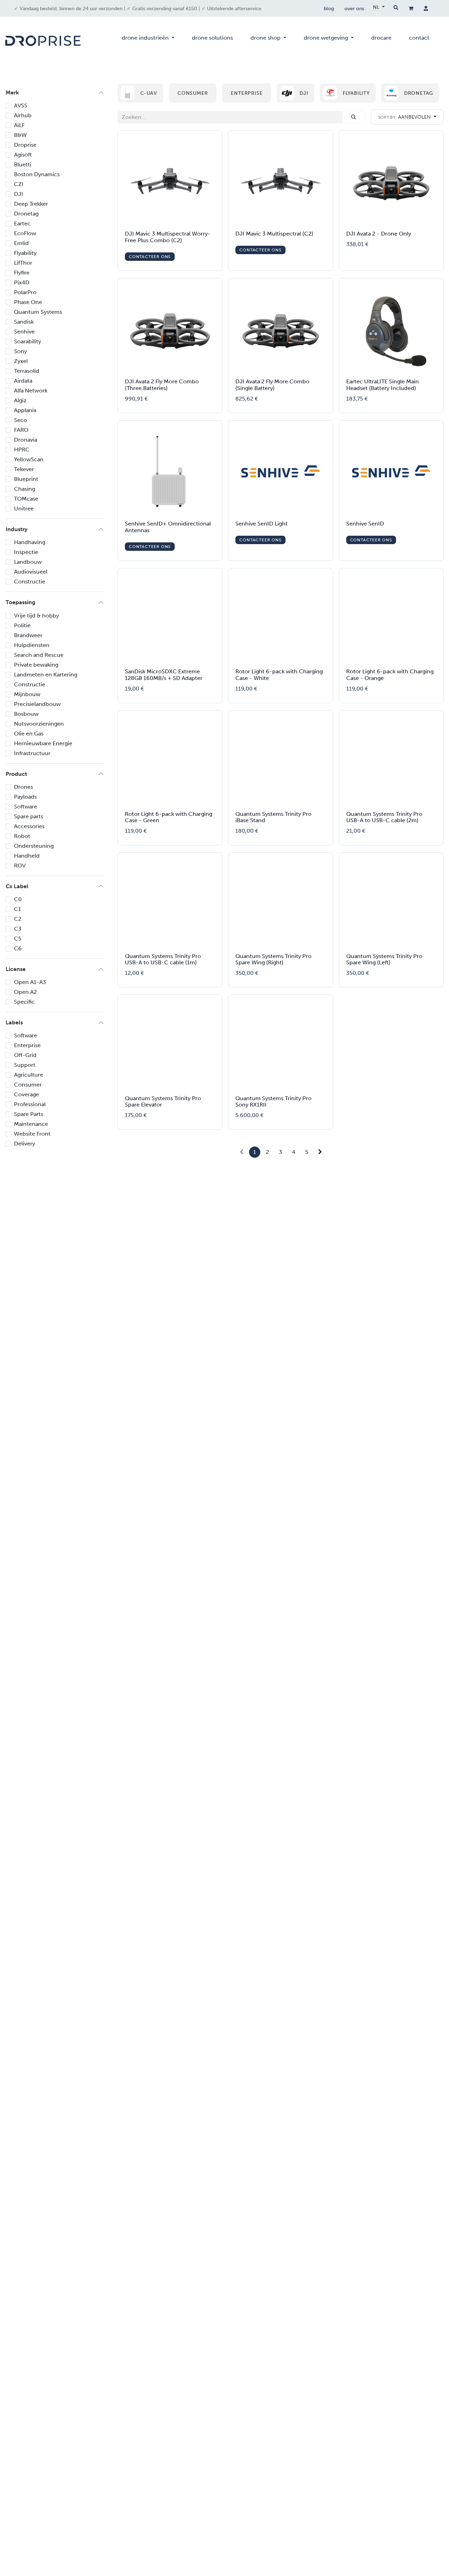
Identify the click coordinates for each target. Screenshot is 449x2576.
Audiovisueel (31, 572)
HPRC (22, 450)
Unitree (24, 508)
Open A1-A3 (30, 982)
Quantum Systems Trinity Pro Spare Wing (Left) (384, 959)
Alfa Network (31, 391)
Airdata (23, 381)
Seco (21, 420)
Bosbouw (26, 714)
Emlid (21, 243)
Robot (22, 836)
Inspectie (26, 552)
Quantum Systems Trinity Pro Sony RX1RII (273, 1102)
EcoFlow (25, 233)
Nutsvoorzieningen (39, 724)
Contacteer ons (150, 257)
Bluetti (23, 164)
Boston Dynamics (37, 174)
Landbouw (28, 562)
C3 (18, 929)
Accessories (29, 826)
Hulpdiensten (32, 645)
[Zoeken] (354, 117)
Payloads (25, 797)
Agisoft (23, 155)
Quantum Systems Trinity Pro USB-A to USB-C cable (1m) (163, 959)
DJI (19, 194)
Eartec (22, 223)
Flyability (25, 253)
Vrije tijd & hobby (36, 616)
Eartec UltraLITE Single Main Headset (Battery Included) (383, 385)
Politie (22, 625)
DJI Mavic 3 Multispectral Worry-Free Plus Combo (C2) (168, 237)
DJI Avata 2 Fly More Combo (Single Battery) (272, 385)
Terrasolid (27, 371)
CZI (19, 184)
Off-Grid (25, 1055)
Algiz (20, 400)
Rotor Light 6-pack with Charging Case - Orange (390, 675)
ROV (20, 866)
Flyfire (22, 273)
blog (329, 9)
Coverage (26, 1094)
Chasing (25, 489)
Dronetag (26, 214)
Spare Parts (29, 1114)
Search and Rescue (39, 655)
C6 (18, 948)
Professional (30, 1104)
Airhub (23, 115)
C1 (18, 909)
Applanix (25, 410)
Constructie (30, 582)
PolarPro (25, 292)
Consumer (28, 1085)
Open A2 (25, 992)
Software (26, 807)
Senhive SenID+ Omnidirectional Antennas (168, 527)
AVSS (21, 105)
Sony (21, 351)
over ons (354, 9)
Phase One (28, 302)
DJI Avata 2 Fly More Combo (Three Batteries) (162, 385)
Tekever (24, 469)
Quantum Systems (38, 312)
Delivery (25, 1144)
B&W (20, 135)
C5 (18, 939)
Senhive (24, 332)
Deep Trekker (31, 204)
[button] (407, 117)
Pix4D (22, 282)
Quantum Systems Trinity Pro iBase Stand (273, 817)
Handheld (27, 856)
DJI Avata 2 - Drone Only (379, 234)
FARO (21, 430)
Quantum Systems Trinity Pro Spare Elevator (163, 1102)
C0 (18, 899)
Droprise (25, 145)
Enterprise (27, 1045)
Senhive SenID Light (262, 524)
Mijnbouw (27, 694)
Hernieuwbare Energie (43, 743)
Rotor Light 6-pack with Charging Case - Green (169, 817)
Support (25, 1065)
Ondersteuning (34, 846)
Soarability (28, 341)
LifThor (23, 263)
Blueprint (26, 479)
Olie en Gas (29, 734)
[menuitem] (148, 41)
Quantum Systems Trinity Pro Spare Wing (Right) (273, 959)
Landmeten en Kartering (46, 675)
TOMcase (26, 499)
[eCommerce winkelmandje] (411, 8)
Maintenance (31, 1124)
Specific (24, 1002)
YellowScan (29, 459)
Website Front (32, 1134)
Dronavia (26, 440)
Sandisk (24, 322)
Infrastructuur (32, 753)
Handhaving (30, 542)
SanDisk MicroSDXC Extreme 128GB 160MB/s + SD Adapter (164, 675)
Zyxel (21, 361)
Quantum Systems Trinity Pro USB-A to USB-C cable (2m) (384, 817)
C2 (18, 919)
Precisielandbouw (37, 704)
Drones (24, 787)
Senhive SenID (365, 524)
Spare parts (29, 816)
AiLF (19, 125)
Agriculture (29, 1075)
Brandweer (28, 635)
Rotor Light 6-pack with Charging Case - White (279, 675)
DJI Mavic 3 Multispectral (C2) (274, 234)
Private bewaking (36, 665)
